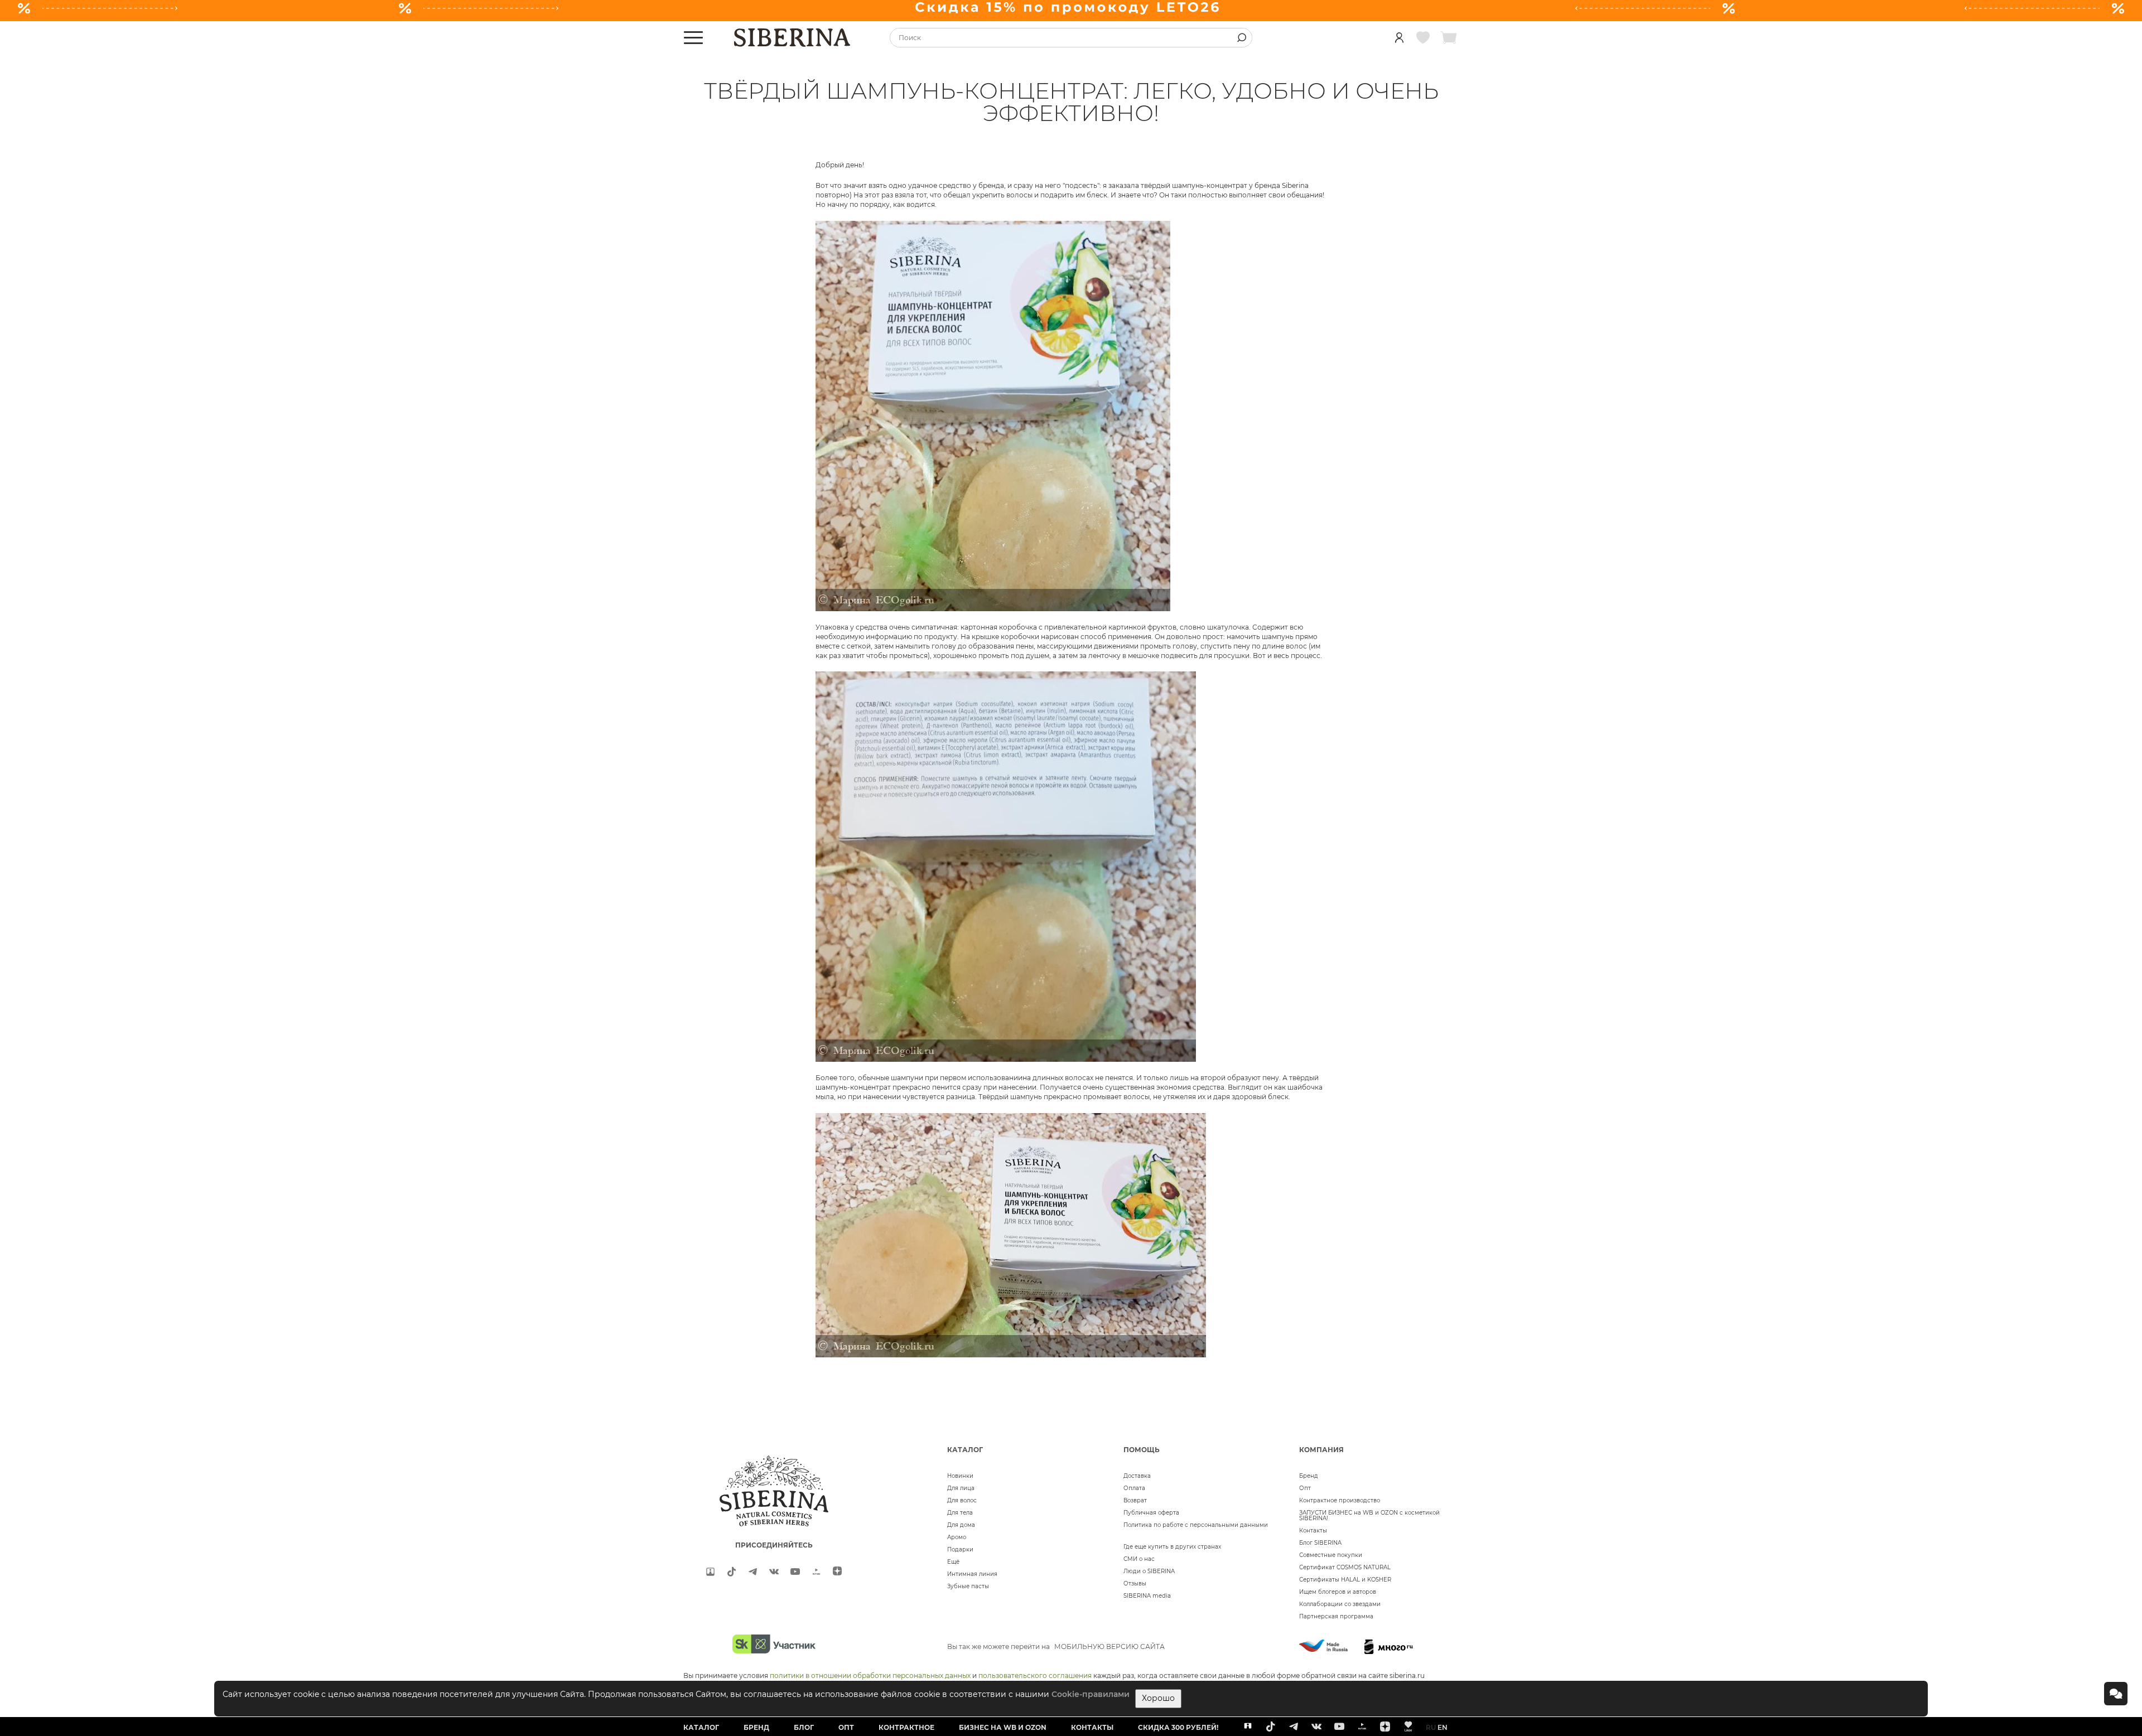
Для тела (960, 1513)
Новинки (960, 1476)
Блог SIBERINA (1320, 1543)
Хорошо (1158, 1698)
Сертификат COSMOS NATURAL (1345, 1567)
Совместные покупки (1331, 1555)
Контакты (1313, 1531)
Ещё (953, 1562)
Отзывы (1135, 1583)
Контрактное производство (1340, 1500)
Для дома (961, 1525)
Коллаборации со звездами (1340, 1604)
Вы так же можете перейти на (1056, 1646)
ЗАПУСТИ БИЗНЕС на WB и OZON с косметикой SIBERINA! (1369, 1515)
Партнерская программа (1336, 1616)
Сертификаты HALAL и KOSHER (1345, 1580)
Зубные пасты (968, 1586)
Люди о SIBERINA (1149, 1571)
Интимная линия (972, 1574)
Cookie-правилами (1091, 1694)
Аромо (957, 1537)
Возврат (1135, 1500)
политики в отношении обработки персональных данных (870, 1675)
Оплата (1134, 1488)
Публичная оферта (1151, 1513)
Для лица (961, 1488)
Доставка (1137, 1476)
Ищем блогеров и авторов (1338, 1592)
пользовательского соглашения (1035, 1675)
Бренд (1309, 1476)
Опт (1305, 1488)
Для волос (962, 1500)
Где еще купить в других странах (1172, 1547)
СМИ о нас (1139, 1559)
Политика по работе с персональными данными (1196, 1525)
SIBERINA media (1147, 1596)
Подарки (960, 1549)
